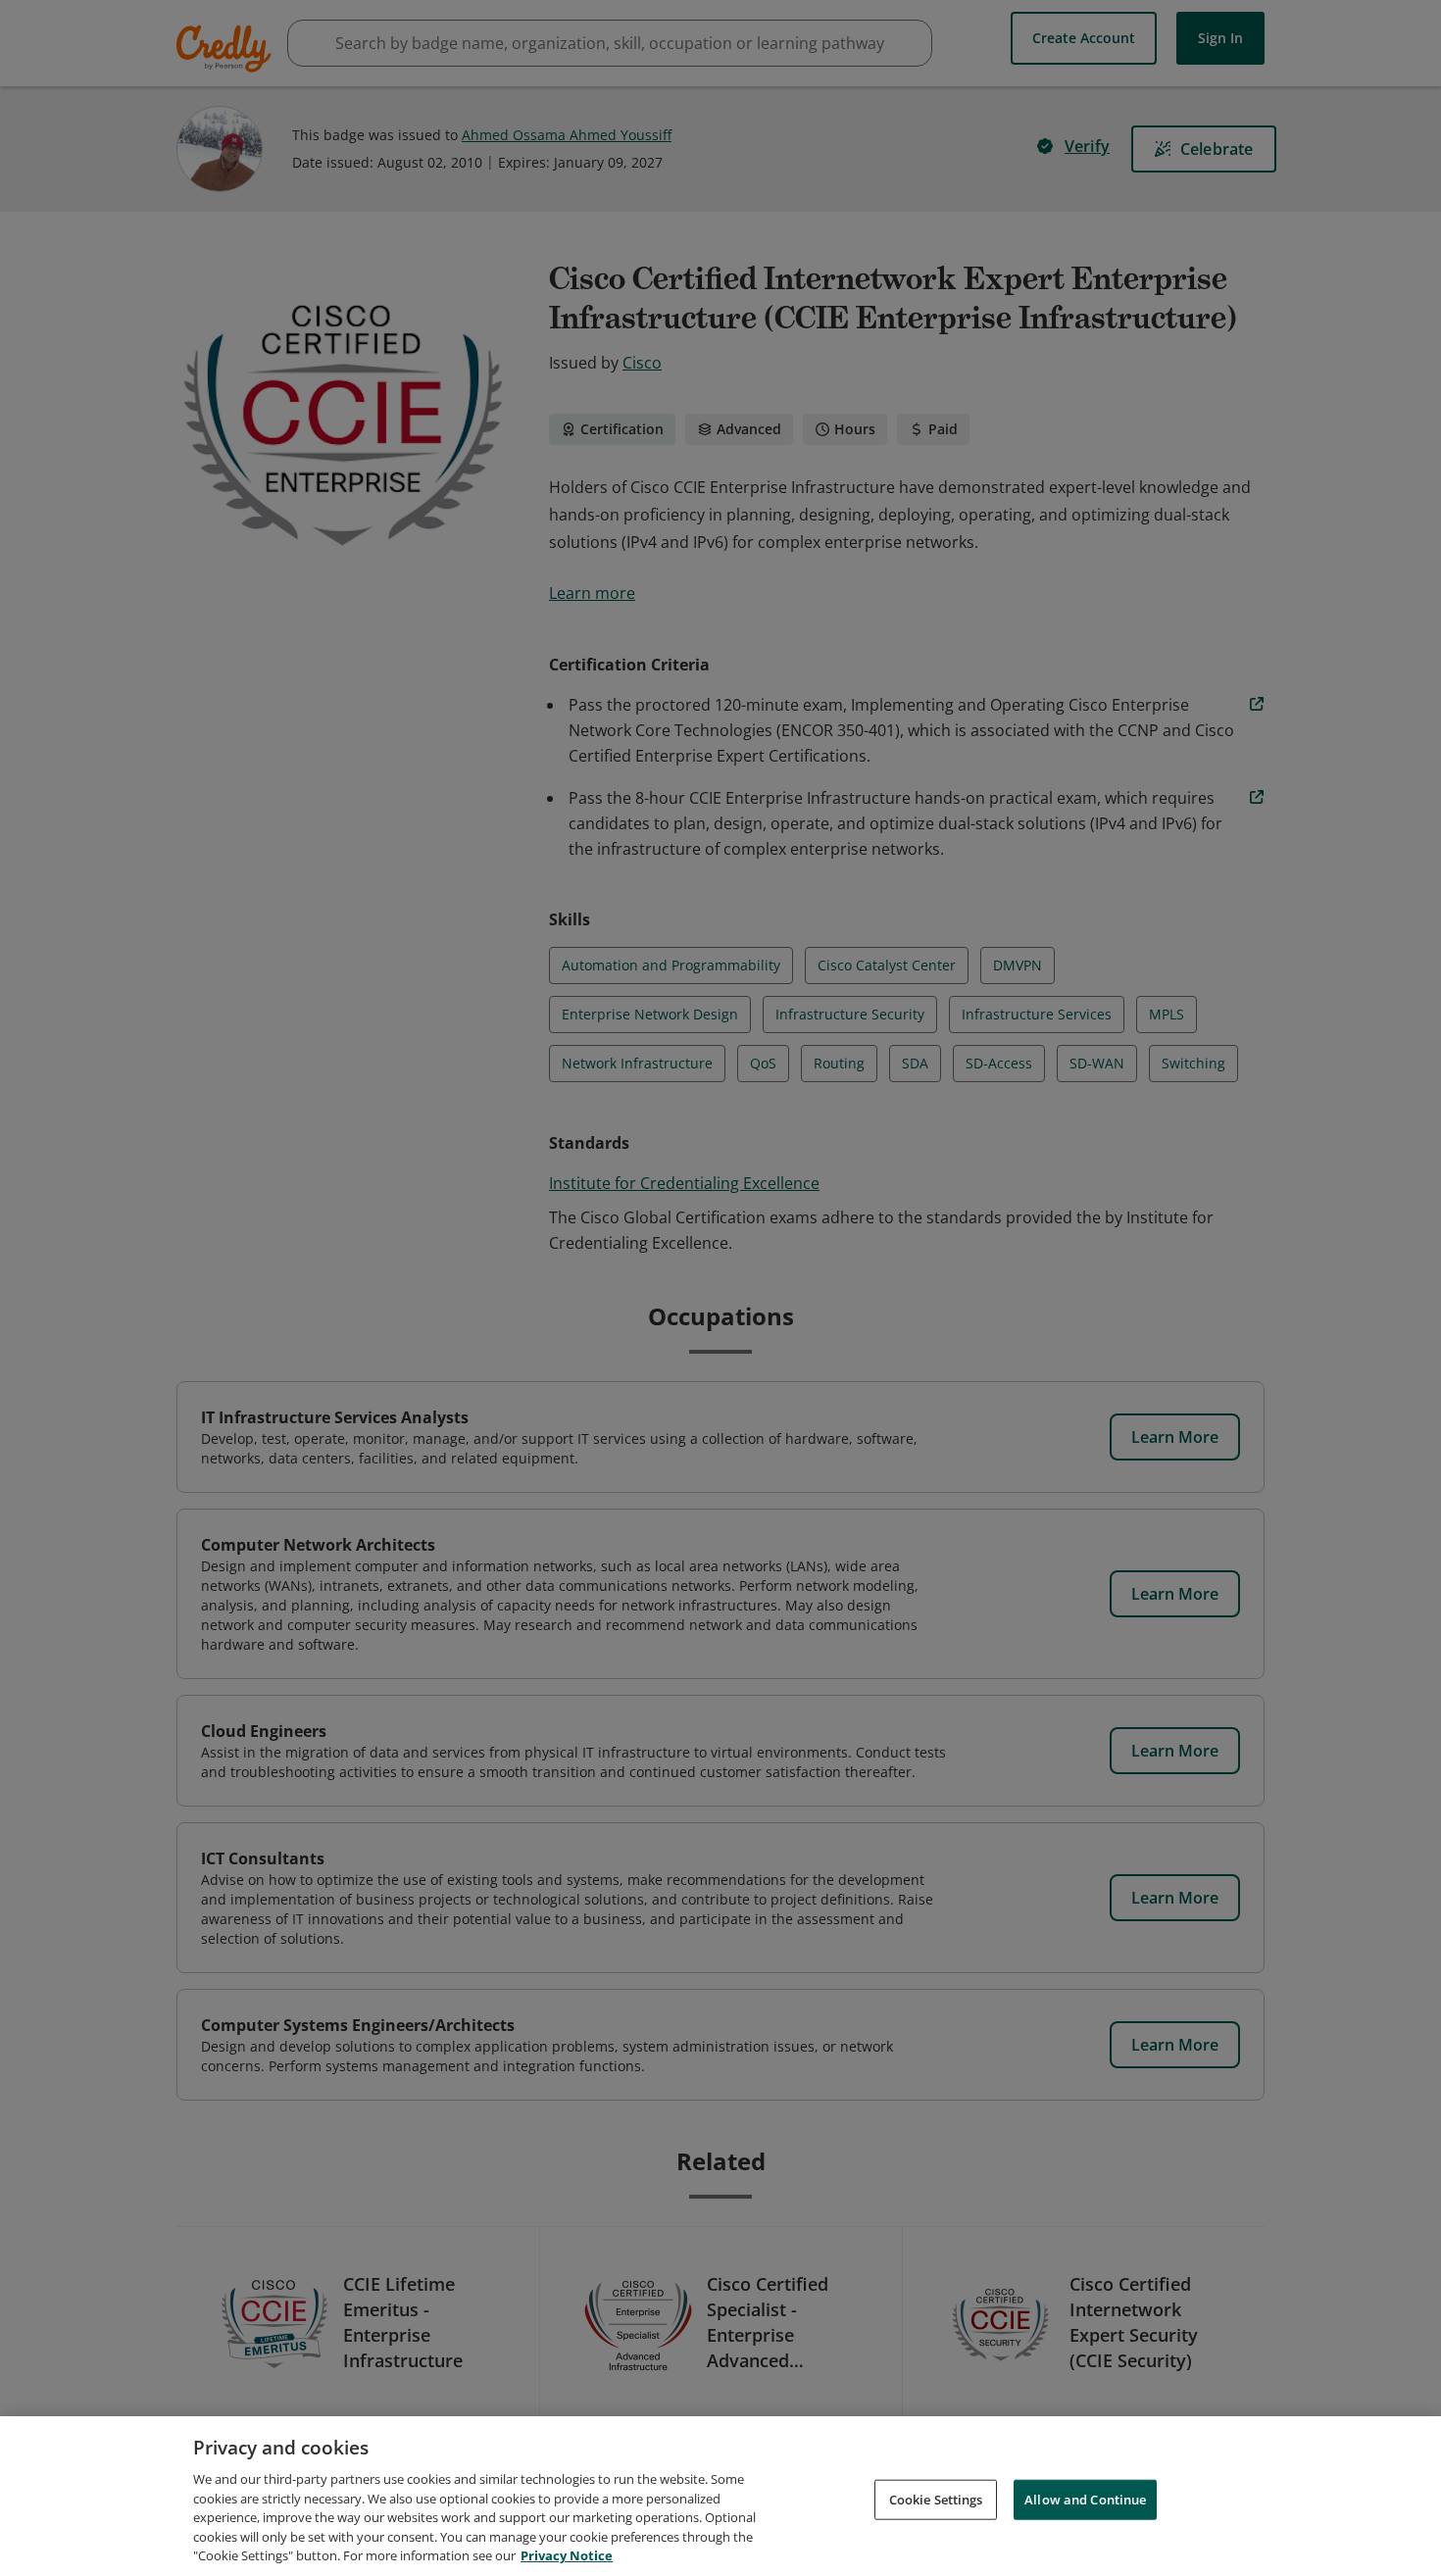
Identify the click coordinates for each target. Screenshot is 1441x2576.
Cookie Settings (936, 2499)
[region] (720, 2496)
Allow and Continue (1085, 2499)
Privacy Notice (567, 2555)
